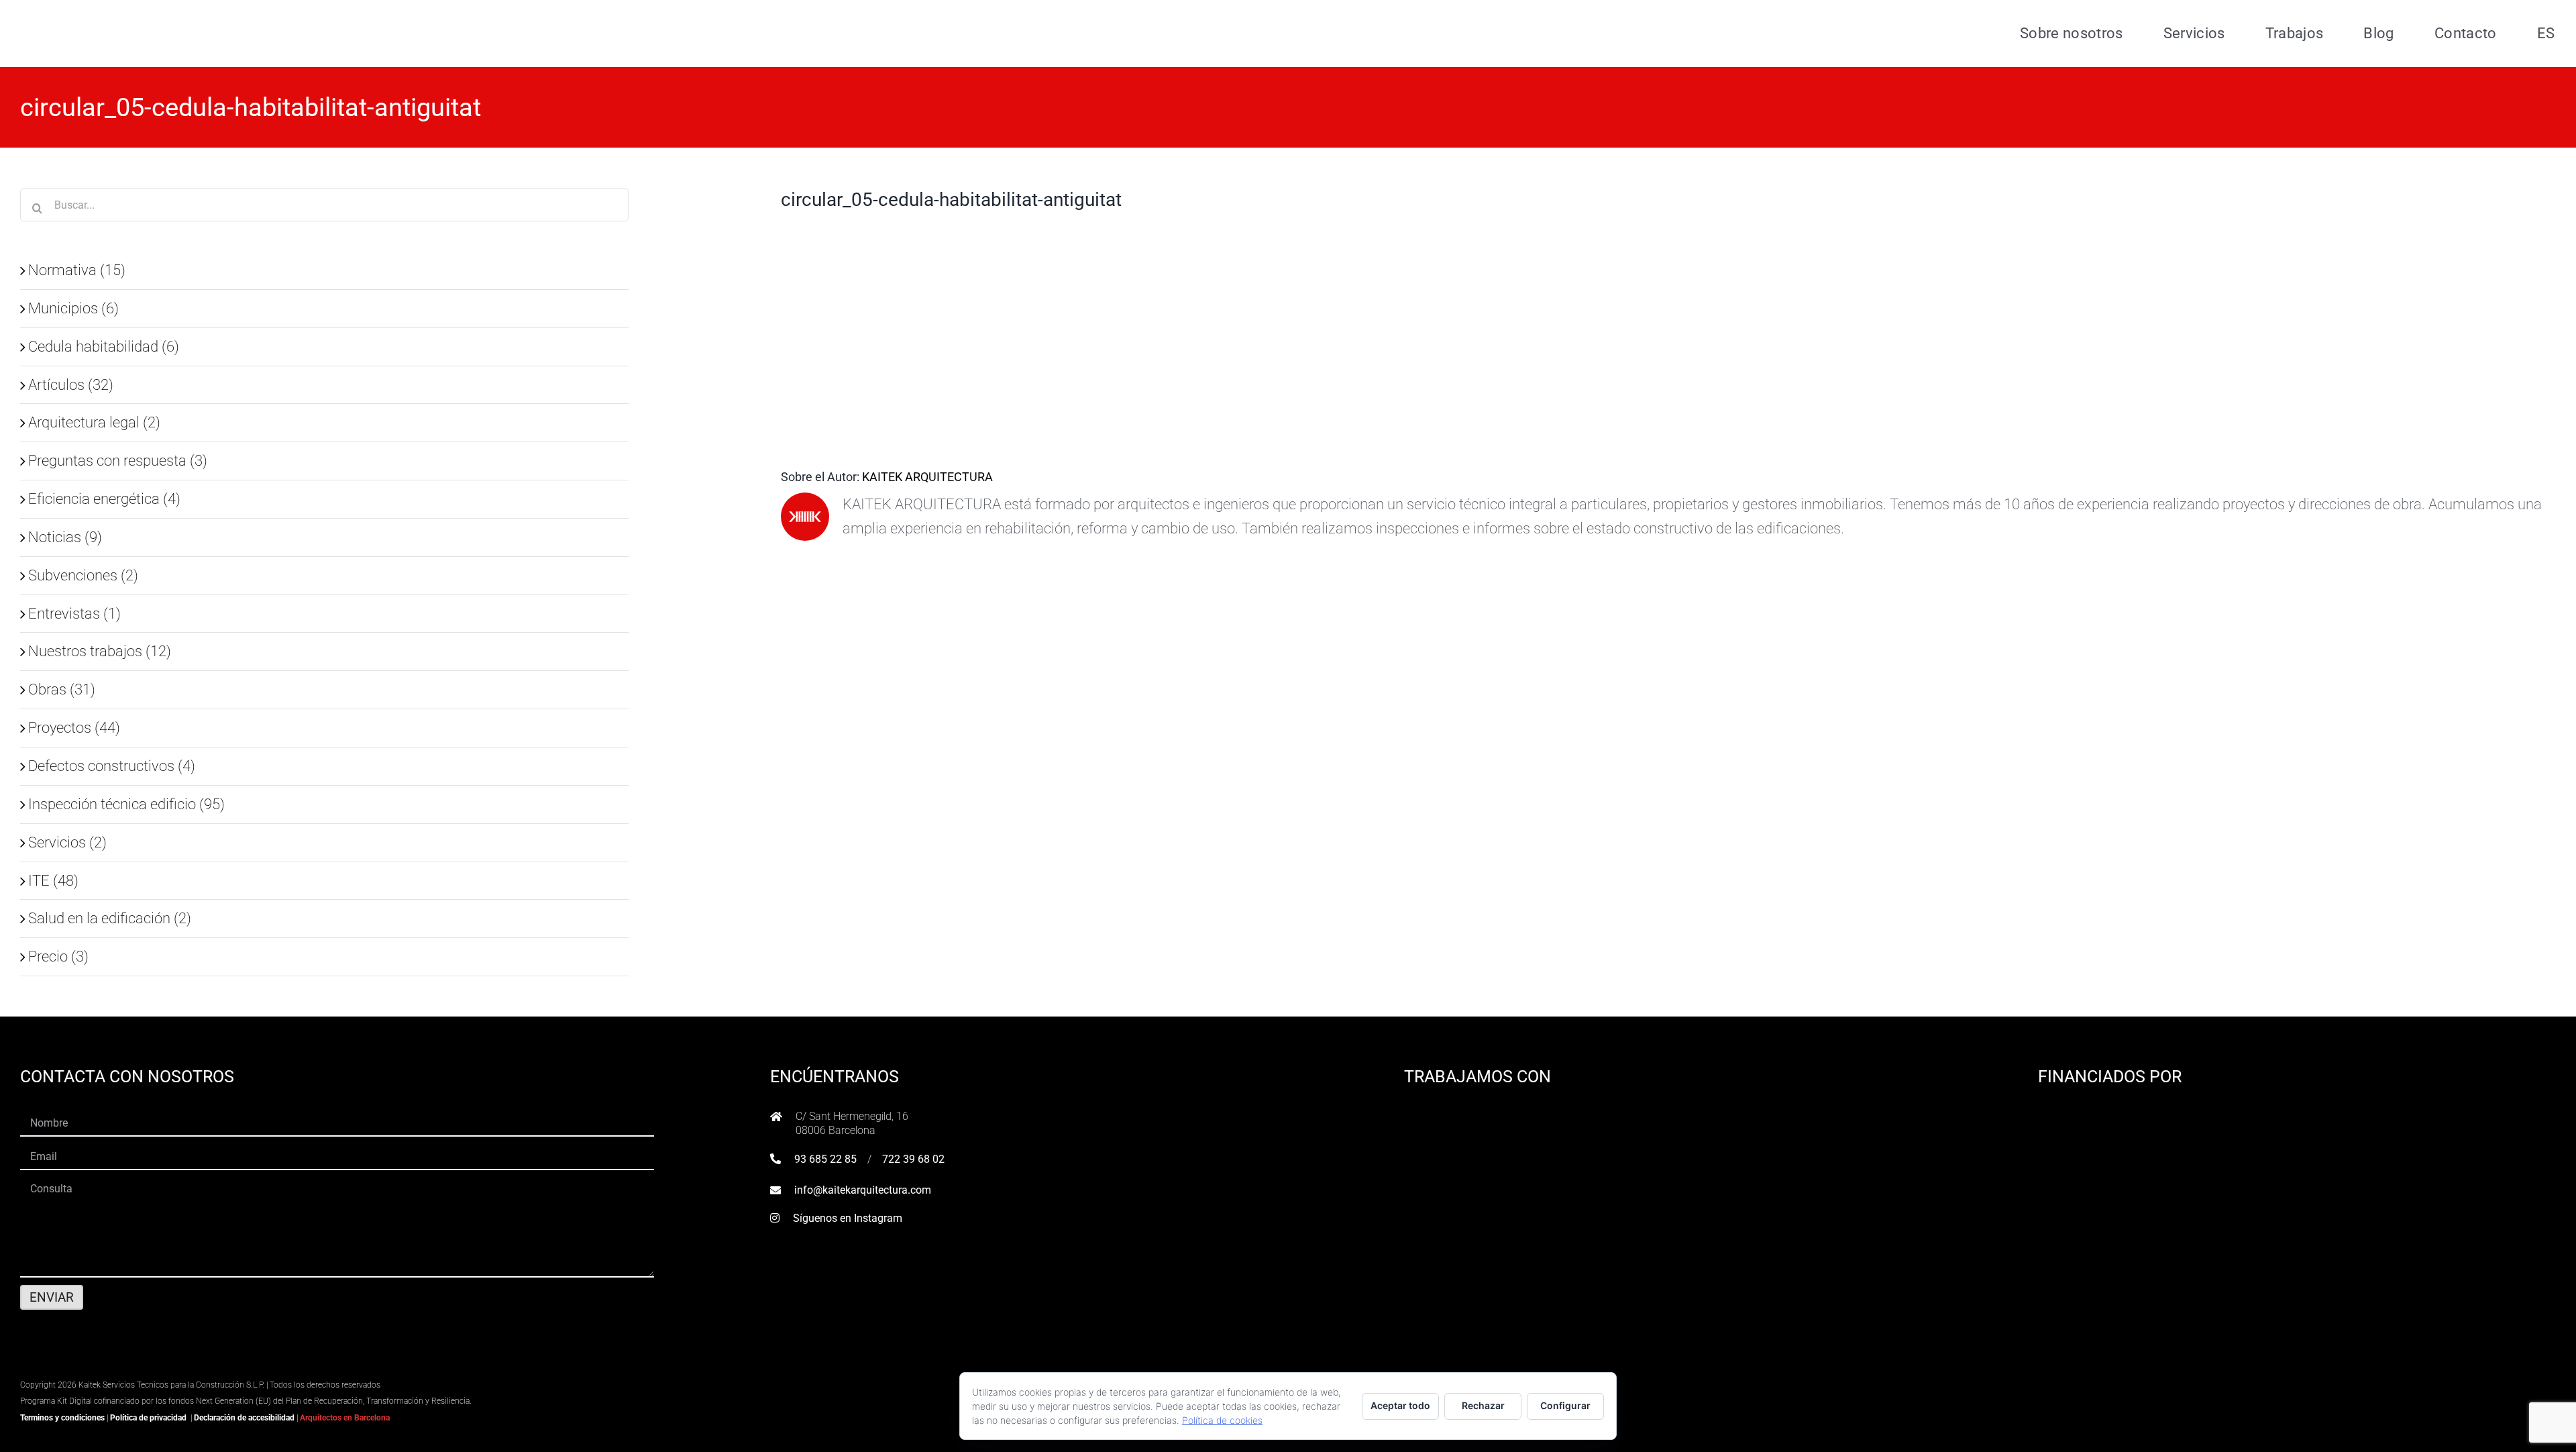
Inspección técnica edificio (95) (126, 804)
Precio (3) (58, 956)
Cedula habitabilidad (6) (104, 346)
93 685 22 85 (825, 1159)
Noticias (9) (65, 537)
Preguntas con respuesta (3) (118, 460)
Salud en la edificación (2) (110, 918)
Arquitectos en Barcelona (345, 1418)
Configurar (1565, 1405)
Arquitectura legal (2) (94, 422)
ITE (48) (53, 880)
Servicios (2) (67, 842)
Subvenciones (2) (83, 575)
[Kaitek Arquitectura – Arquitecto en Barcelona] (105, 14)
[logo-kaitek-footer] (104, 1367)
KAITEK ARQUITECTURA (927, 477)
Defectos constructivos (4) (112, 766)
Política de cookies (1222, 1420)
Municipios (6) (73, 308)
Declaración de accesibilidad (244, 1418)
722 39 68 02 (913, 1159)
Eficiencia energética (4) (104, 499)
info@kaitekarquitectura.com (863, 1190)
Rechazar (1483, 1405)
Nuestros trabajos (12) (100, 651)
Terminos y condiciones (62, 1418)
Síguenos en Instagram (848, 1218)
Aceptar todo (1400, 1405)
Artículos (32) (71, 384)
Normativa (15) (77, 270)
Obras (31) (62, 689)
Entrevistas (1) (74, 613)
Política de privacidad (148, 1418)
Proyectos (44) (74, 727)
